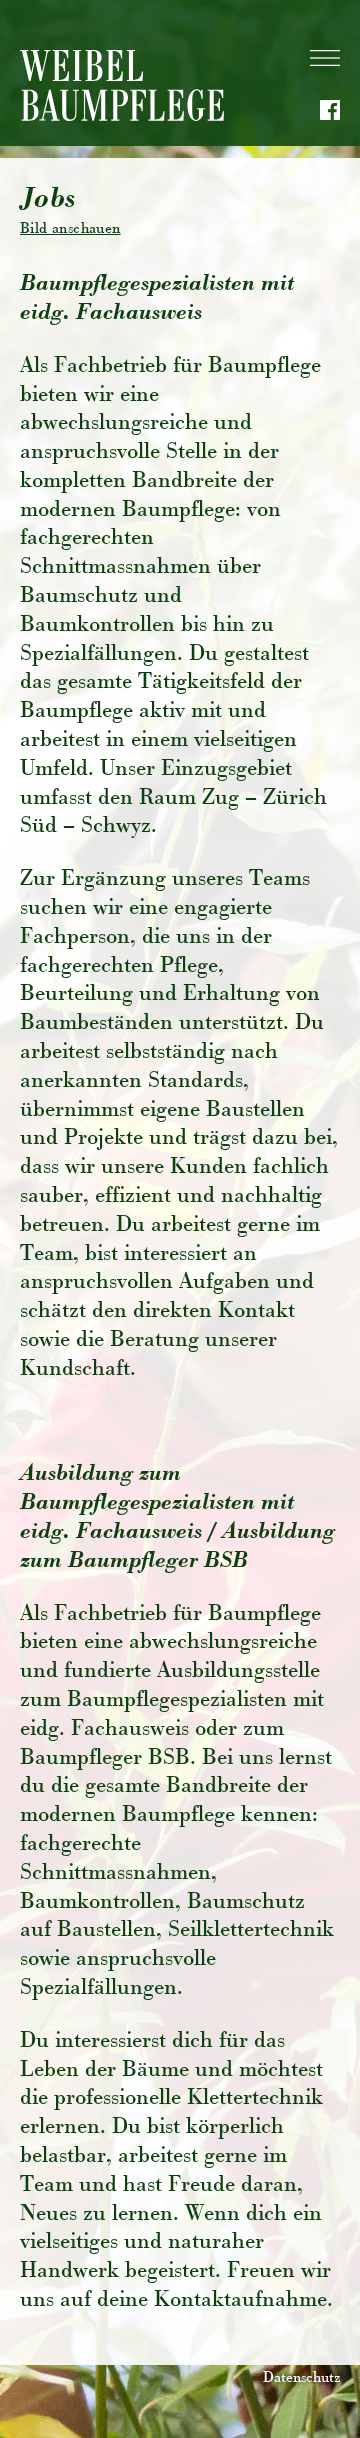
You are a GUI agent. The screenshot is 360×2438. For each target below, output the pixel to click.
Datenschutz (301, 2379)
